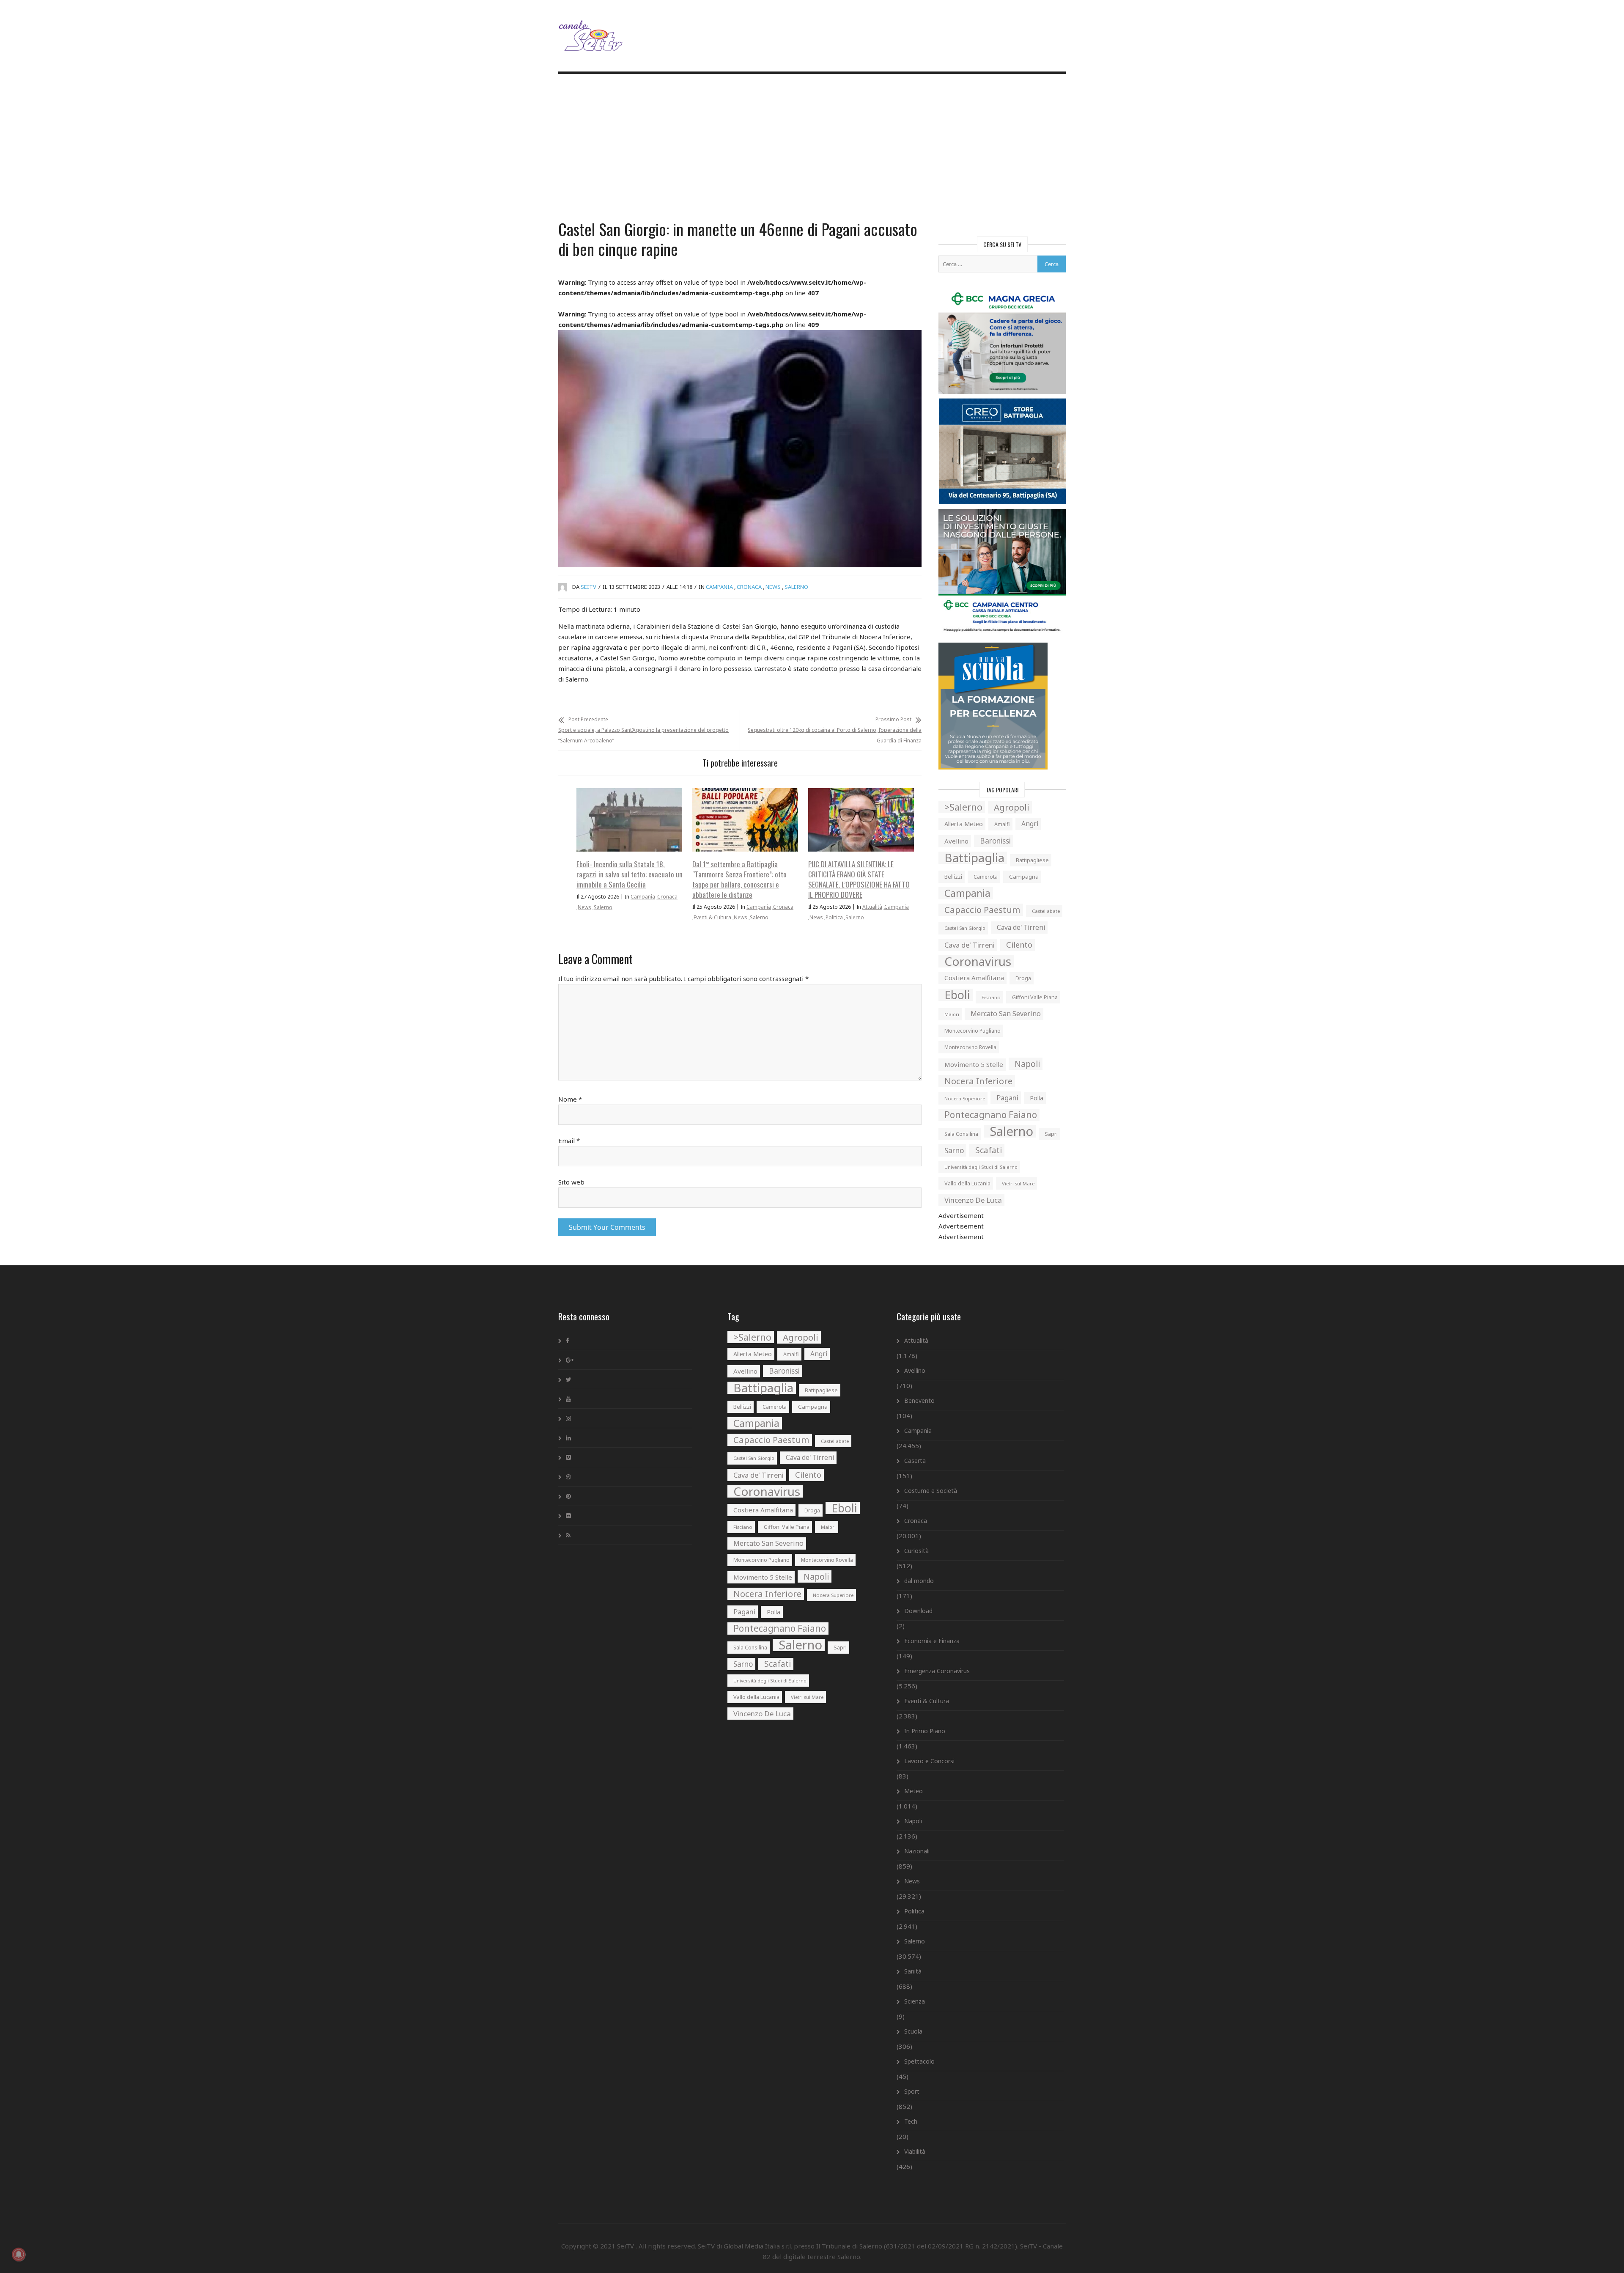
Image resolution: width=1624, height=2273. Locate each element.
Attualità (872, 907)
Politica (834, 917)
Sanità (913, 1971)
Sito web (571, 1182)
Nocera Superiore (965, 1098)
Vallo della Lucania (967, 1183)
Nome (570, 1099)
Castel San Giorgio (965, 928)
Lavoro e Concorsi (929, 1761)
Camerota (986, 877)
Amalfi (1002, 824)
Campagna (1024, 877)
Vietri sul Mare (1018, 1183)
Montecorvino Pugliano (972, 1031)
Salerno (796, 587)
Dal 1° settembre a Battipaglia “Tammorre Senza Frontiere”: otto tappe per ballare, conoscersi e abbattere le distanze (739, 879)
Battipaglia (974, 858)
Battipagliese (1032, 860)
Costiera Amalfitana (974, 978)
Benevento (919, 1400)
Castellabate (1046, 911)
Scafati (989, 1150)
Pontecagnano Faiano (991, 1115)
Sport (912, 2091)
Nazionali (917, 1851)
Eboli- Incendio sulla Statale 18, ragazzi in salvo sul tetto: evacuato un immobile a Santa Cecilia (630, 874)
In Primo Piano (925, 1731)
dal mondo (919, 1581)
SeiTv (588, 587)
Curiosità (916, 1551)
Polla (1037, 1098)
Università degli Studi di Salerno (981, 1167)
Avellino (956, 841)
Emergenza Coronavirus (937, 1671)
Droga (1023, 978)
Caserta (915, 1461)
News (773, 587)
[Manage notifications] (19, 2254)
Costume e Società (931, 1491)
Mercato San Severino (1006, 1014)
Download (918, 1611)
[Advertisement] (812, 148)
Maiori (952, 1014)
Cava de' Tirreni (1021, 928)
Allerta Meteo (964, 824)
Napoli (1027, 1064)
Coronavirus (978, 961)
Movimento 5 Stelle (974, 1064)
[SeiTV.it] (592, 29)
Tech (911, 2121)
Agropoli (1012, 807)
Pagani (1007, 1098)
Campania (719, 587)
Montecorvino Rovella (970, 1047)
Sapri (1051, 1134)
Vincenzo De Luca (973, 1200)
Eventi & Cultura (712, 917)
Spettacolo (919, 2061)
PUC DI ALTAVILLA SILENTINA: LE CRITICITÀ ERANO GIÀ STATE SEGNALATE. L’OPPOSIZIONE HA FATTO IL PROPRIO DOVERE (859, 879)
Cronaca (749, 587)
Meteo (913, 1791)
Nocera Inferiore (978, 1081)
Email (569, 1141)
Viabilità (915, 2151)
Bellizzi (953, 877)
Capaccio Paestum (982, 910)
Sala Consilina (961, 1134)
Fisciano (991, 997)
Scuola (913, 2031)
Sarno (954, 1150)
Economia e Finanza (932, 1641)
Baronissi (995, 841)
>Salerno (963, 807)
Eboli (957, 995)
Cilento (1019, 945)
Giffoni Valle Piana (1035, 997)
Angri (1030, 824)
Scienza (915, 2001)
